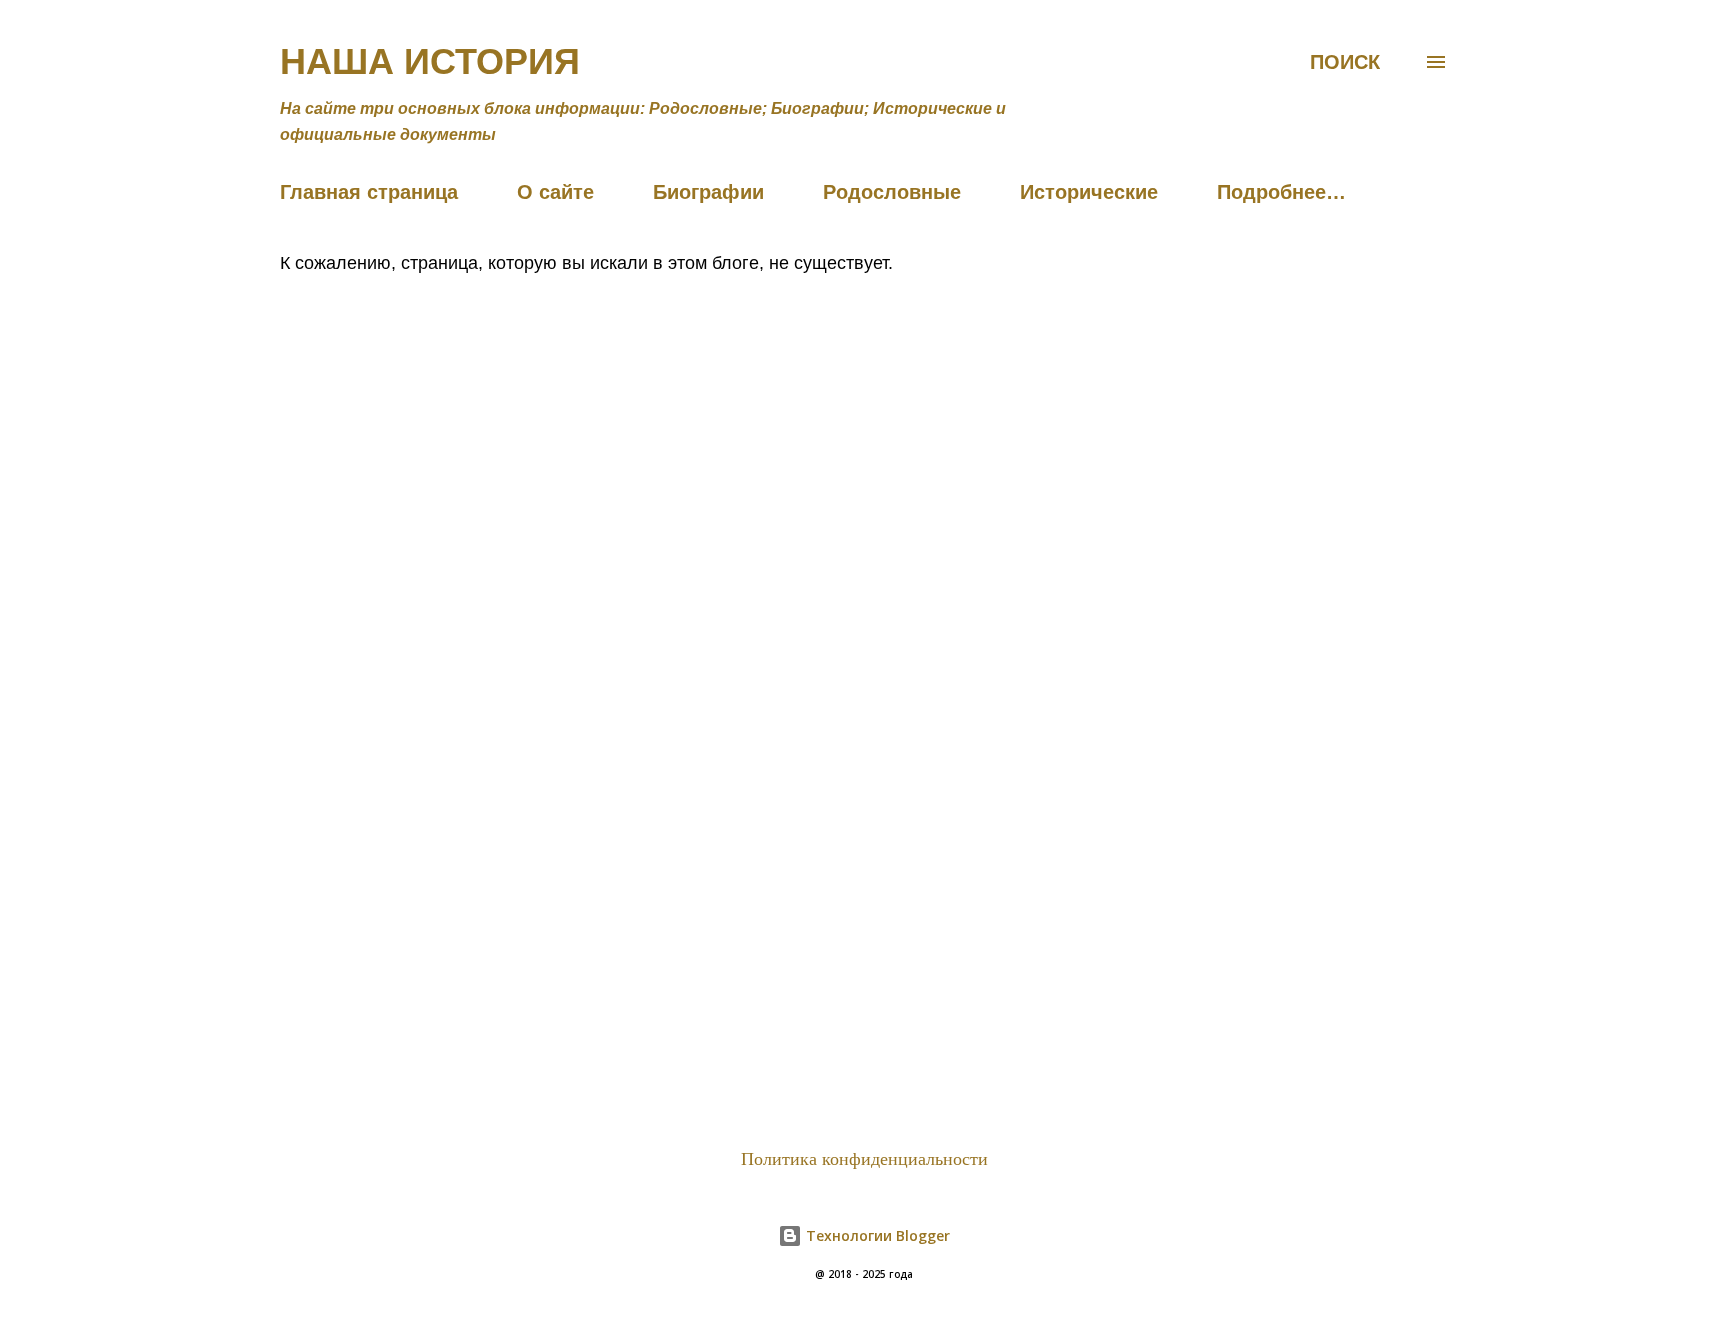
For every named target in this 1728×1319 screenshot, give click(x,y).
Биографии (708, 192)
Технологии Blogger (876, 1235)
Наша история (430, 61)
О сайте (555, 192)
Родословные (892, 192)
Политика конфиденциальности (864, 1159)
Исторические (1089, 192)
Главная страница (369, 192)
